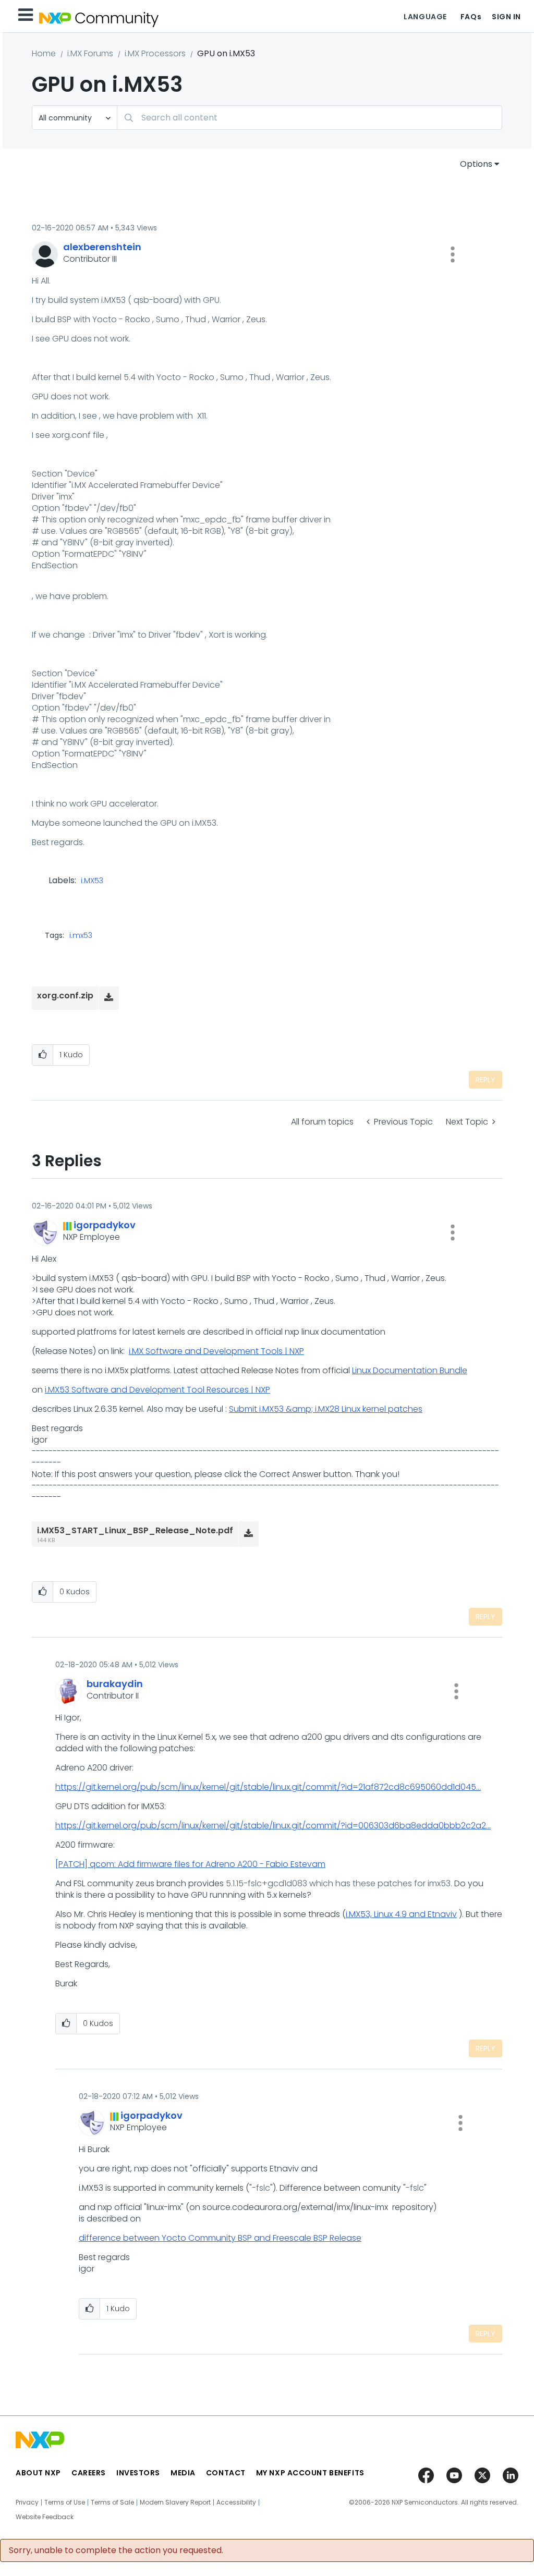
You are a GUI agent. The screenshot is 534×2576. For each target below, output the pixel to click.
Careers (89, 2473)
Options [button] (476, 164)
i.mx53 (81, 935)
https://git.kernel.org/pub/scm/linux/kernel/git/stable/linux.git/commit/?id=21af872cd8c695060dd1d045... (268, 1787)
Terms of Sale (112, 2502)
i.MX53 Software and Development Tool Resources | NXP (157, 1390)
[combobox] (310, 118)
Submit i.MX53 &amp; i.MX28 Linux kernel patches (326, 1409)
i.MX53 (92, 881)
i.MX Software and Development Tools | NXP (216, 1351)
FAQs (471, 17)
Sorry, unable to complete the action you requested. (116, 2550)
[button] (453, 254)
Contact (226, 2473)
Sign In (506, 17)
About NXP (38, 2473)
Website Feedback (45, 2517)
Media (183, 2473)
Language (425, 17)
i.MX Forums (90, 53)
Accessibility (236, 2502)
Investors (138, 2473)
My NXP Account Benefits (310, 2473)
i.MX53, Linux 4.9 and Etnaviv (401, 1914)
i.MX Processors (155, 53)
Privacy (27, 2502)
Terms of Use (65, 2502)
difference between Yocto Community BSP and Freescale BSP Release (220, 2238)
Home (44, 53)
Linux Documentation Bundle (410, 1370)
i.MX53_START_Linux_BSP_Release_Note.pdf (135, 1530)
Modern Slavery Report (175, 2502)
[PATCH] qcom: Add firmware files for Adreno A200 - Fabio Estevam (190, 1864)
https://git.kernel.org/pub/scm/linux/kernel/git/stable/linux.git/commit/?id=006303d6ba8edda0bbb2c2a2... (273, 1826)
